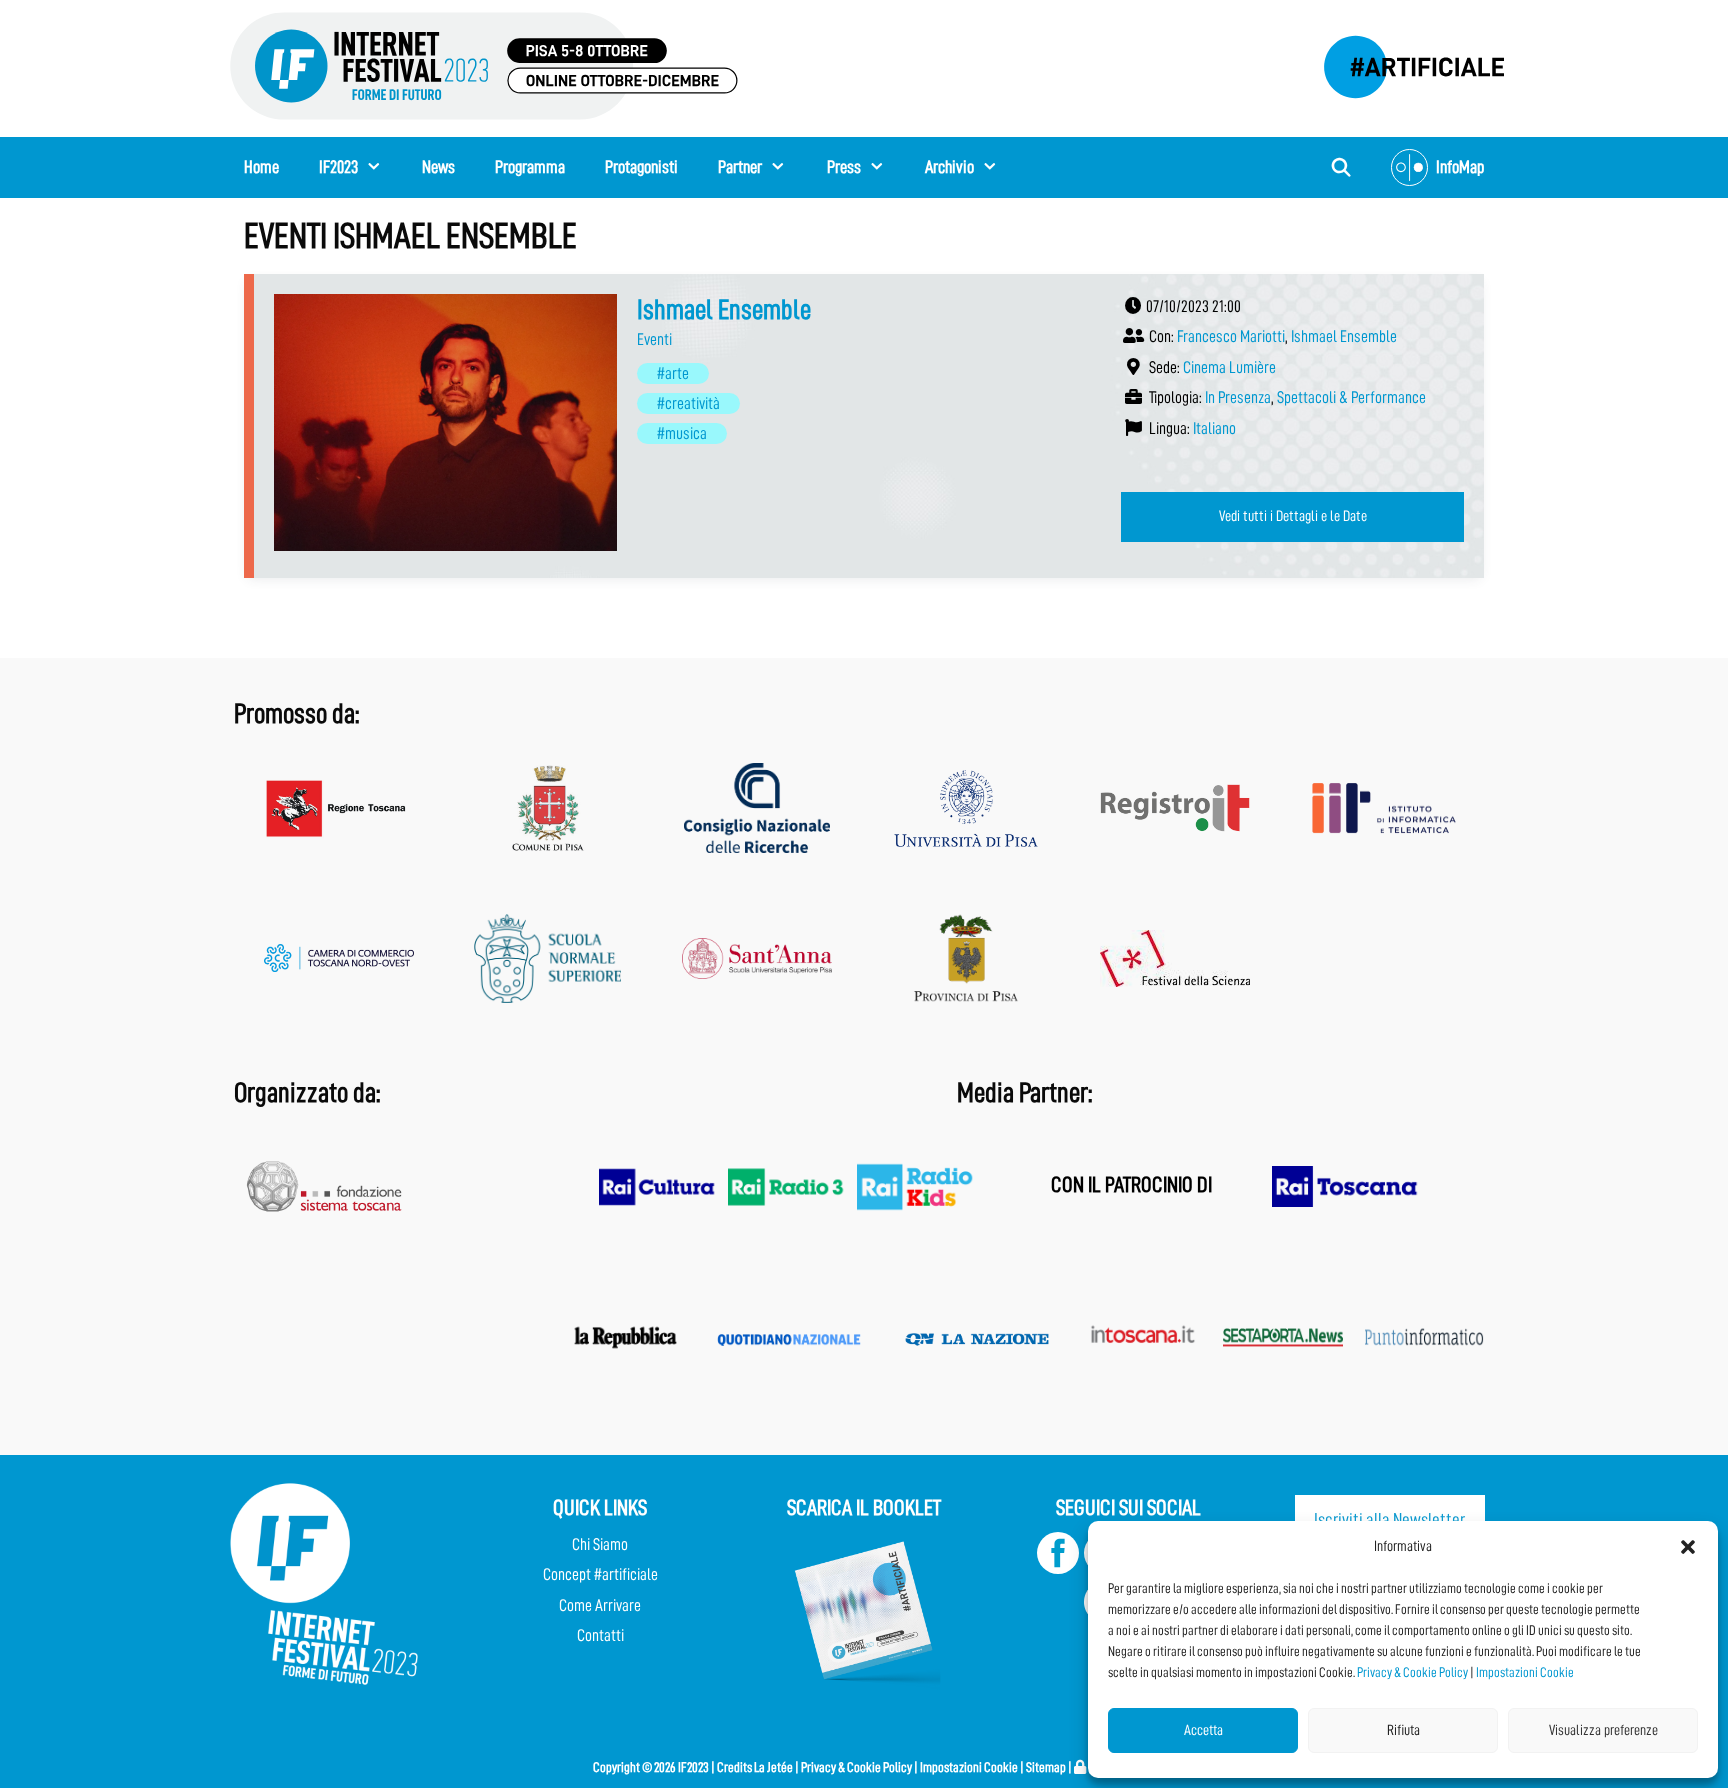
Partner (740, 167)
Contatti (600, 1635)
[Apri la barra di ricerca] (1341, 167)
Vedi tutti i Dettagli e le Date (1293, 516)
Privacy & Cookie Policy (1412, 1672)
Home (261, 167)
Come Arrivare (600, 1605)
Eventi (654, 339)
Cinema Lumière (1229, 367)
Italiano (1214, 428)
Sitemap (1046, 1767)
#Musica (682, 433)
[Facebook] (1058, 1568)
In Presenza (1238, 397)
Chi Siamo (600, 1544)
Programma (530, 167)
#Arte (673, 373)
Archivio (949, 167)
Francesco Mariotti (1231, 336)
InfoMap (1460, 167)
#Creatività (688, 403)
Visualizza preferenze (1603, 1730)
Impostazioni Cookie (1525, 1672)
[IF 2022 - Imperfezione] (1404, 61)
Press (844, 167)
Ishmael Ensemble (724, 310)
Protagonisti (641, 167)
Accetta (1203, 1730)
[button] (1688, 1547)
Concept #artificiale (600, 1574)
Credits (734, 1767)
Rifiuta (1403, 1730)
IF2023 (338, 167)
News (438, 167)
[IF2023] (484, 64)
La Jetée (773, 1767)
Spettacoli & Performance (1351, 397)
